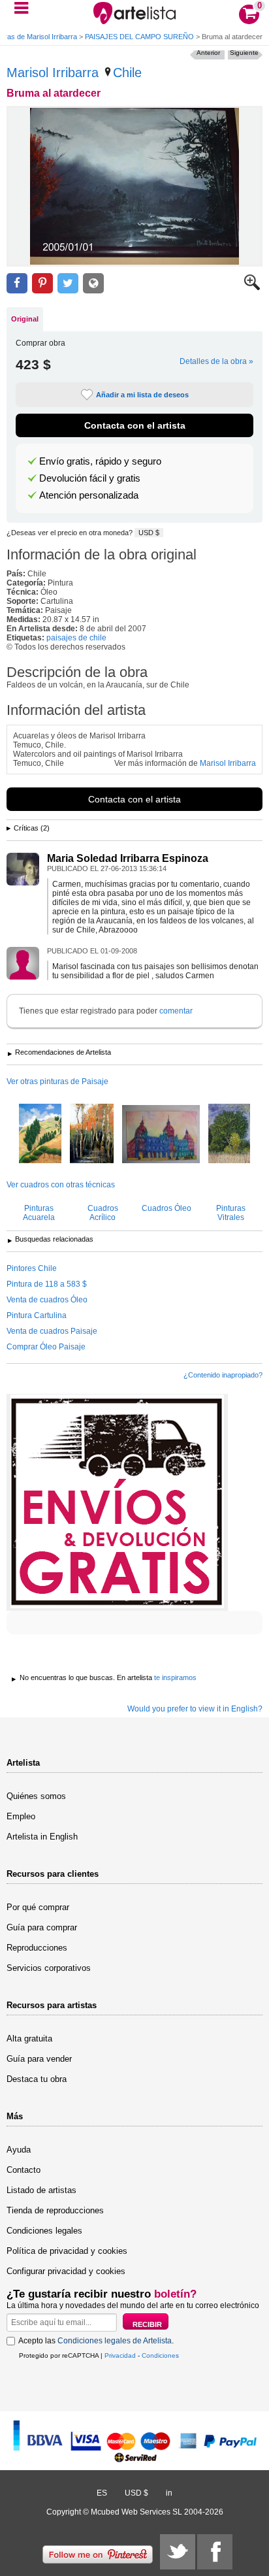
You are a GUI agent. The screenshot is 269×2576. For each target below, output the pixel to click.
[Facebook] (215, 2552)
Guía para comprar (42, 1927)
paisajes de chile (76, 638)
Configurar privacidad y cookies (66, 2271)
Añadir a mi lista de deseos (142, 395)
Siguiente (244, 53)
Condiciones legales (44, 2231)
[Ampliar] (252, 288)
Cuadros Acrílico (103, 1213)
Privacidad (120, 2355)
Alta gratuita (29, 2039)
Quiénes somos (36, 1796)
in (169, 2493)
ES (102, 2493)
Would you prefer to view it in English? (195, 1709)
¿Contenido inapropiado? (223, 1375)
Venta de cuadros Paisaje (52, 1331)
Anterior (208, 53)
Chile (127, 73)
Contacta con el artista (135, 425)
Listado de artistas (41, 2190)
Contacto (24, 2170)
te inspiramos (175, 1677)
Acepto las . (96, 2341)
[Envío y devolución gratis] (117, 1502)
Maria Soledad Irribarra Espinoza (128, 858)
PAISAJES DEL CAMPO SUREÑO (139, 37)
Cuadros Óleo (166, 1208)
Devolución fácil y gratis (90, 478)
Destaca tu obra (37, 2079)
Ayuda (19, 2150)
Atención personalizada (89, 495)
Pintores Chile (32, 1268)
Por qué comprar (38, 1907)
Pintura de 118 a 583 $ (47, 1284)
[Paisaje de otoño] (92, 1134)
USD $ (149, 533)
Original (25, 319)
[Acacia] (229, 1134)
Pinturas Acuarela (39, 1213)
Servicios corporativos (49, 1968)
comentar (176, 1011)
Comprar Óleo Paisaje (46, 1347)
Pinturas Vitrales (231, 1213)
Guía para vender (39, 2059)
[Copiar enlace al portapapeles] (93, 283)
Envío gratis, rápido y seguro (100, 461)
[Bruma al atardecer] (134, 186)
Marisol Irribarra (53, 73)
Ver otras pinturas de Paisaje (57, 1082)
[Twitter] (178, 2552)
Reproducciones (37, 1948)
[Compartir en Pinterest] (42, 283)
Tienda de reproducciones (55, 2210)
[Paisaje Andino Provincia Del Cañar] (40, 1134)
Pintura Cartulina (37, 1315)
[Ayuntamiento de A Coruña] (161, 1135)
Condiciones (160, 2355)
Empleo (21, 1816)
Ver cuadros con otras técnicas (61, 1185)
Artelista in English (42, 1837)
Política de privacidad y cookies (67, 2251)
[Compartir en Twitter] (68, 283)
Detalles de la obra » (216, 361)
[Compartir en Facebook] (17, 283)
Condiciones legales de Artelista (115, 2341)
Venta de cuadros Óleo (47, 1300)
